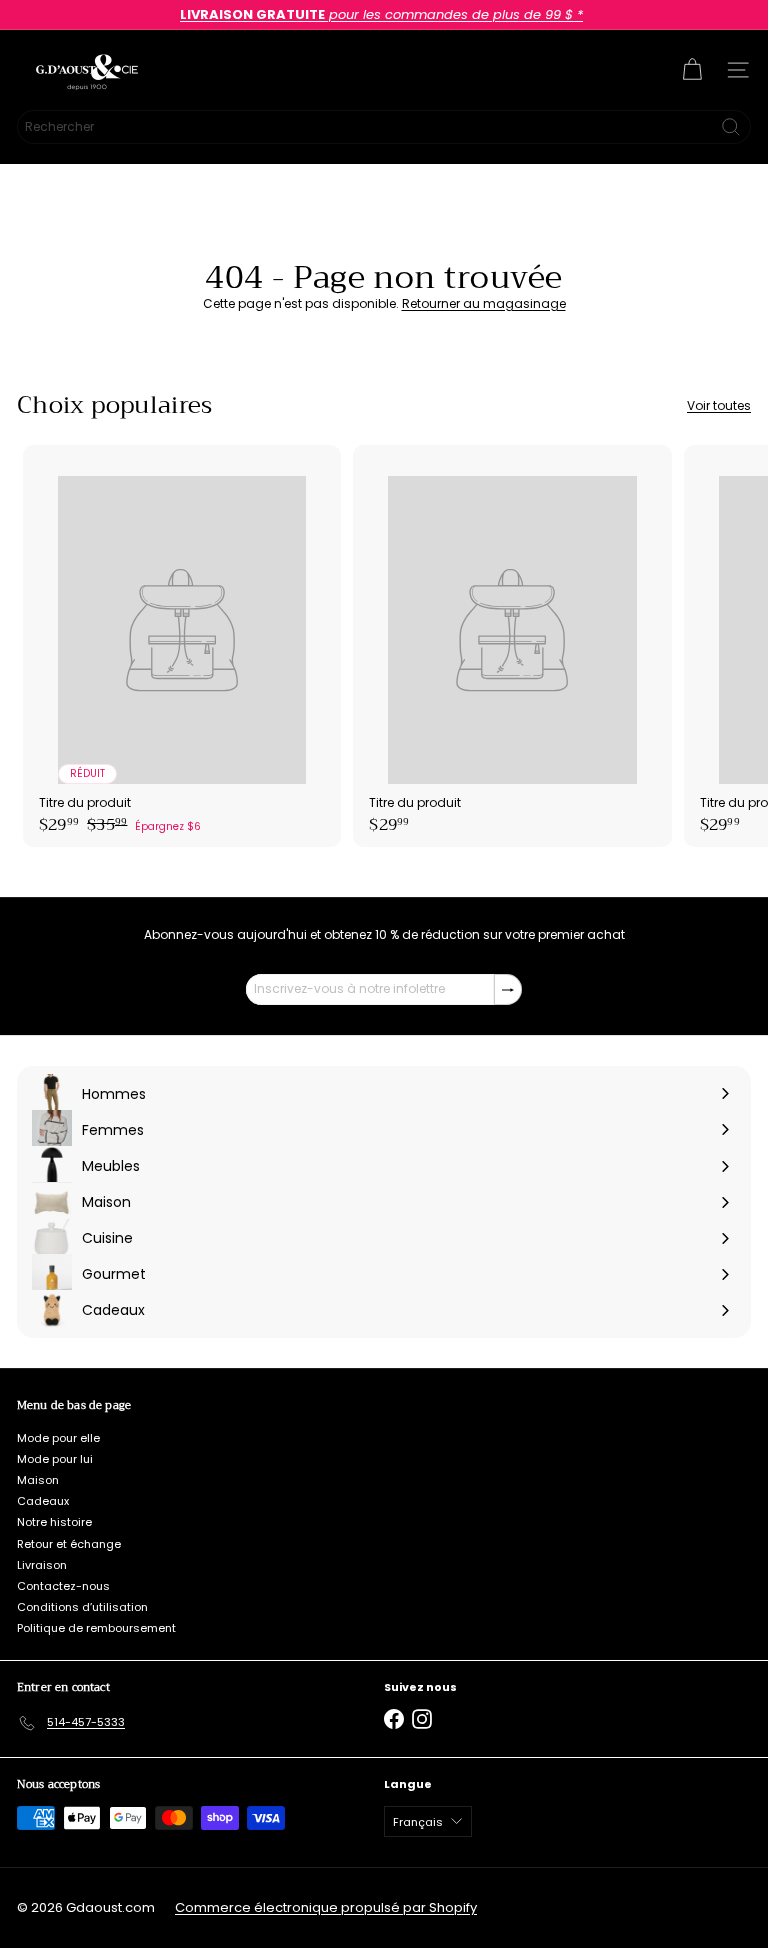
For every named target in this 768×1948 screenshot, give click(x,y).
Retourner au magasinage (484, 303)
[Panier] (692, 70)
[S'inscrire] (508, 989)
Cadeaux (43, 1501)
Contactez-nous (63, 1586)
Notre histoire (54, 1522)
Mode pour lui (55, 1459)
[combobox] (384, 127)
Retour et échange (69, 1544)
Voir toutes (719, 406)
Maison (38, 1480)
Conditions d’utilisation (82, 1607)
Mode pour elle (58, 1438)
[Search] (731, 127)
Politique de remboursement (96, 1628)
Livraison (42, 1565)
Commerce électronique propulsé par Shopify (326, 1907)
